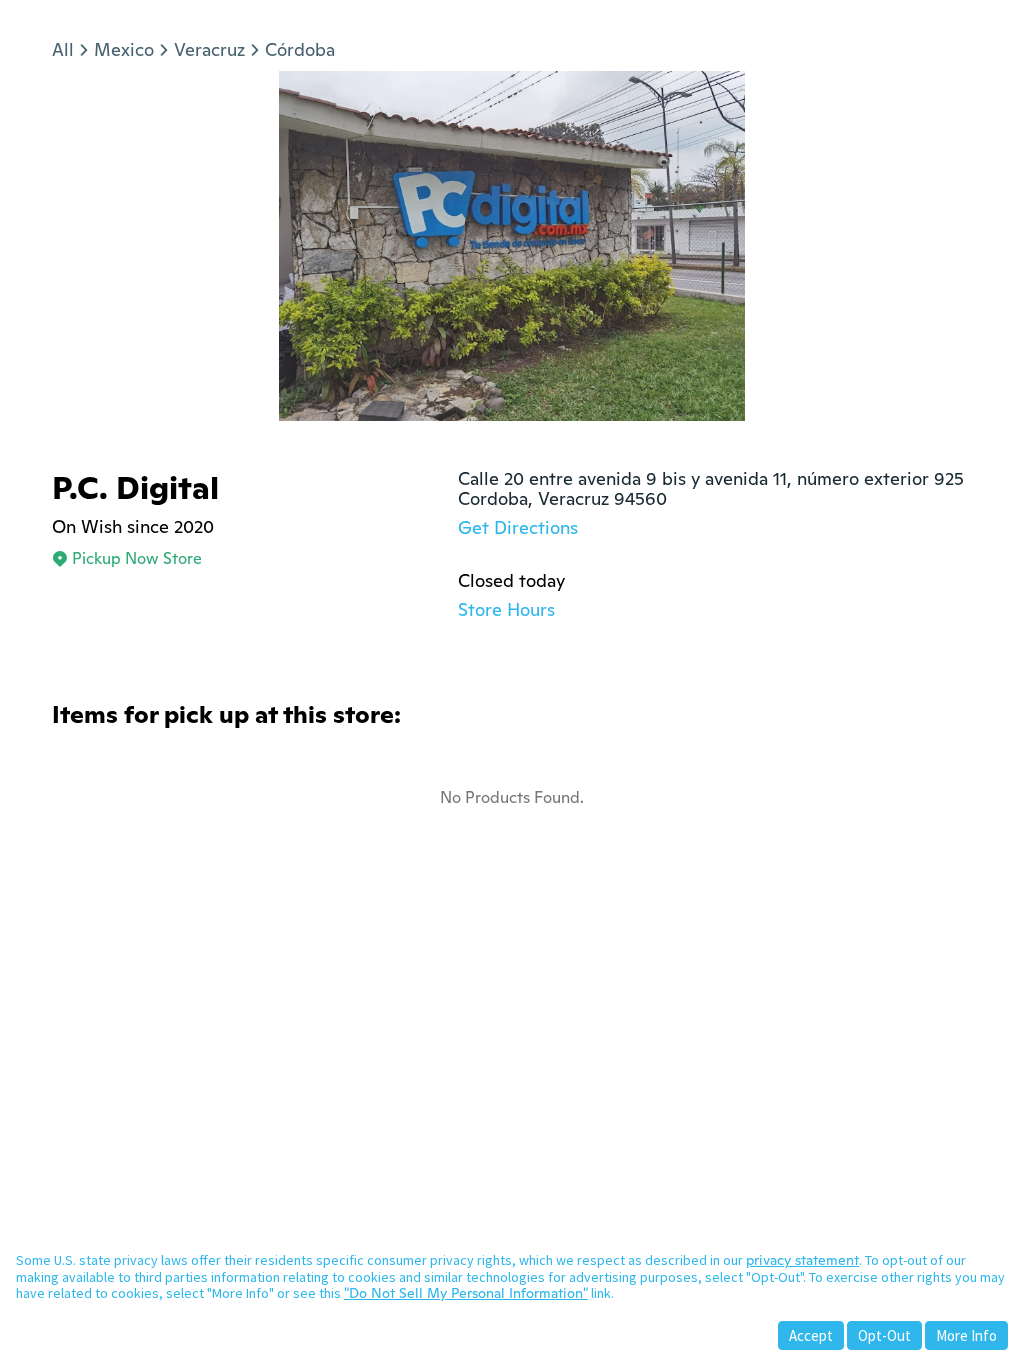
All (63, 49)
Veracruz (209, 49)
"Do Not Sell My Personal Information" (466, 1293)
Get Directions (518, 527)
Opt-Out (884, 1335)
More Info (966, 1335)
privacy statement (802, 1260)
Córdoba (300, 49)
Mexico (124, 49)
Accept (811, 1335)
